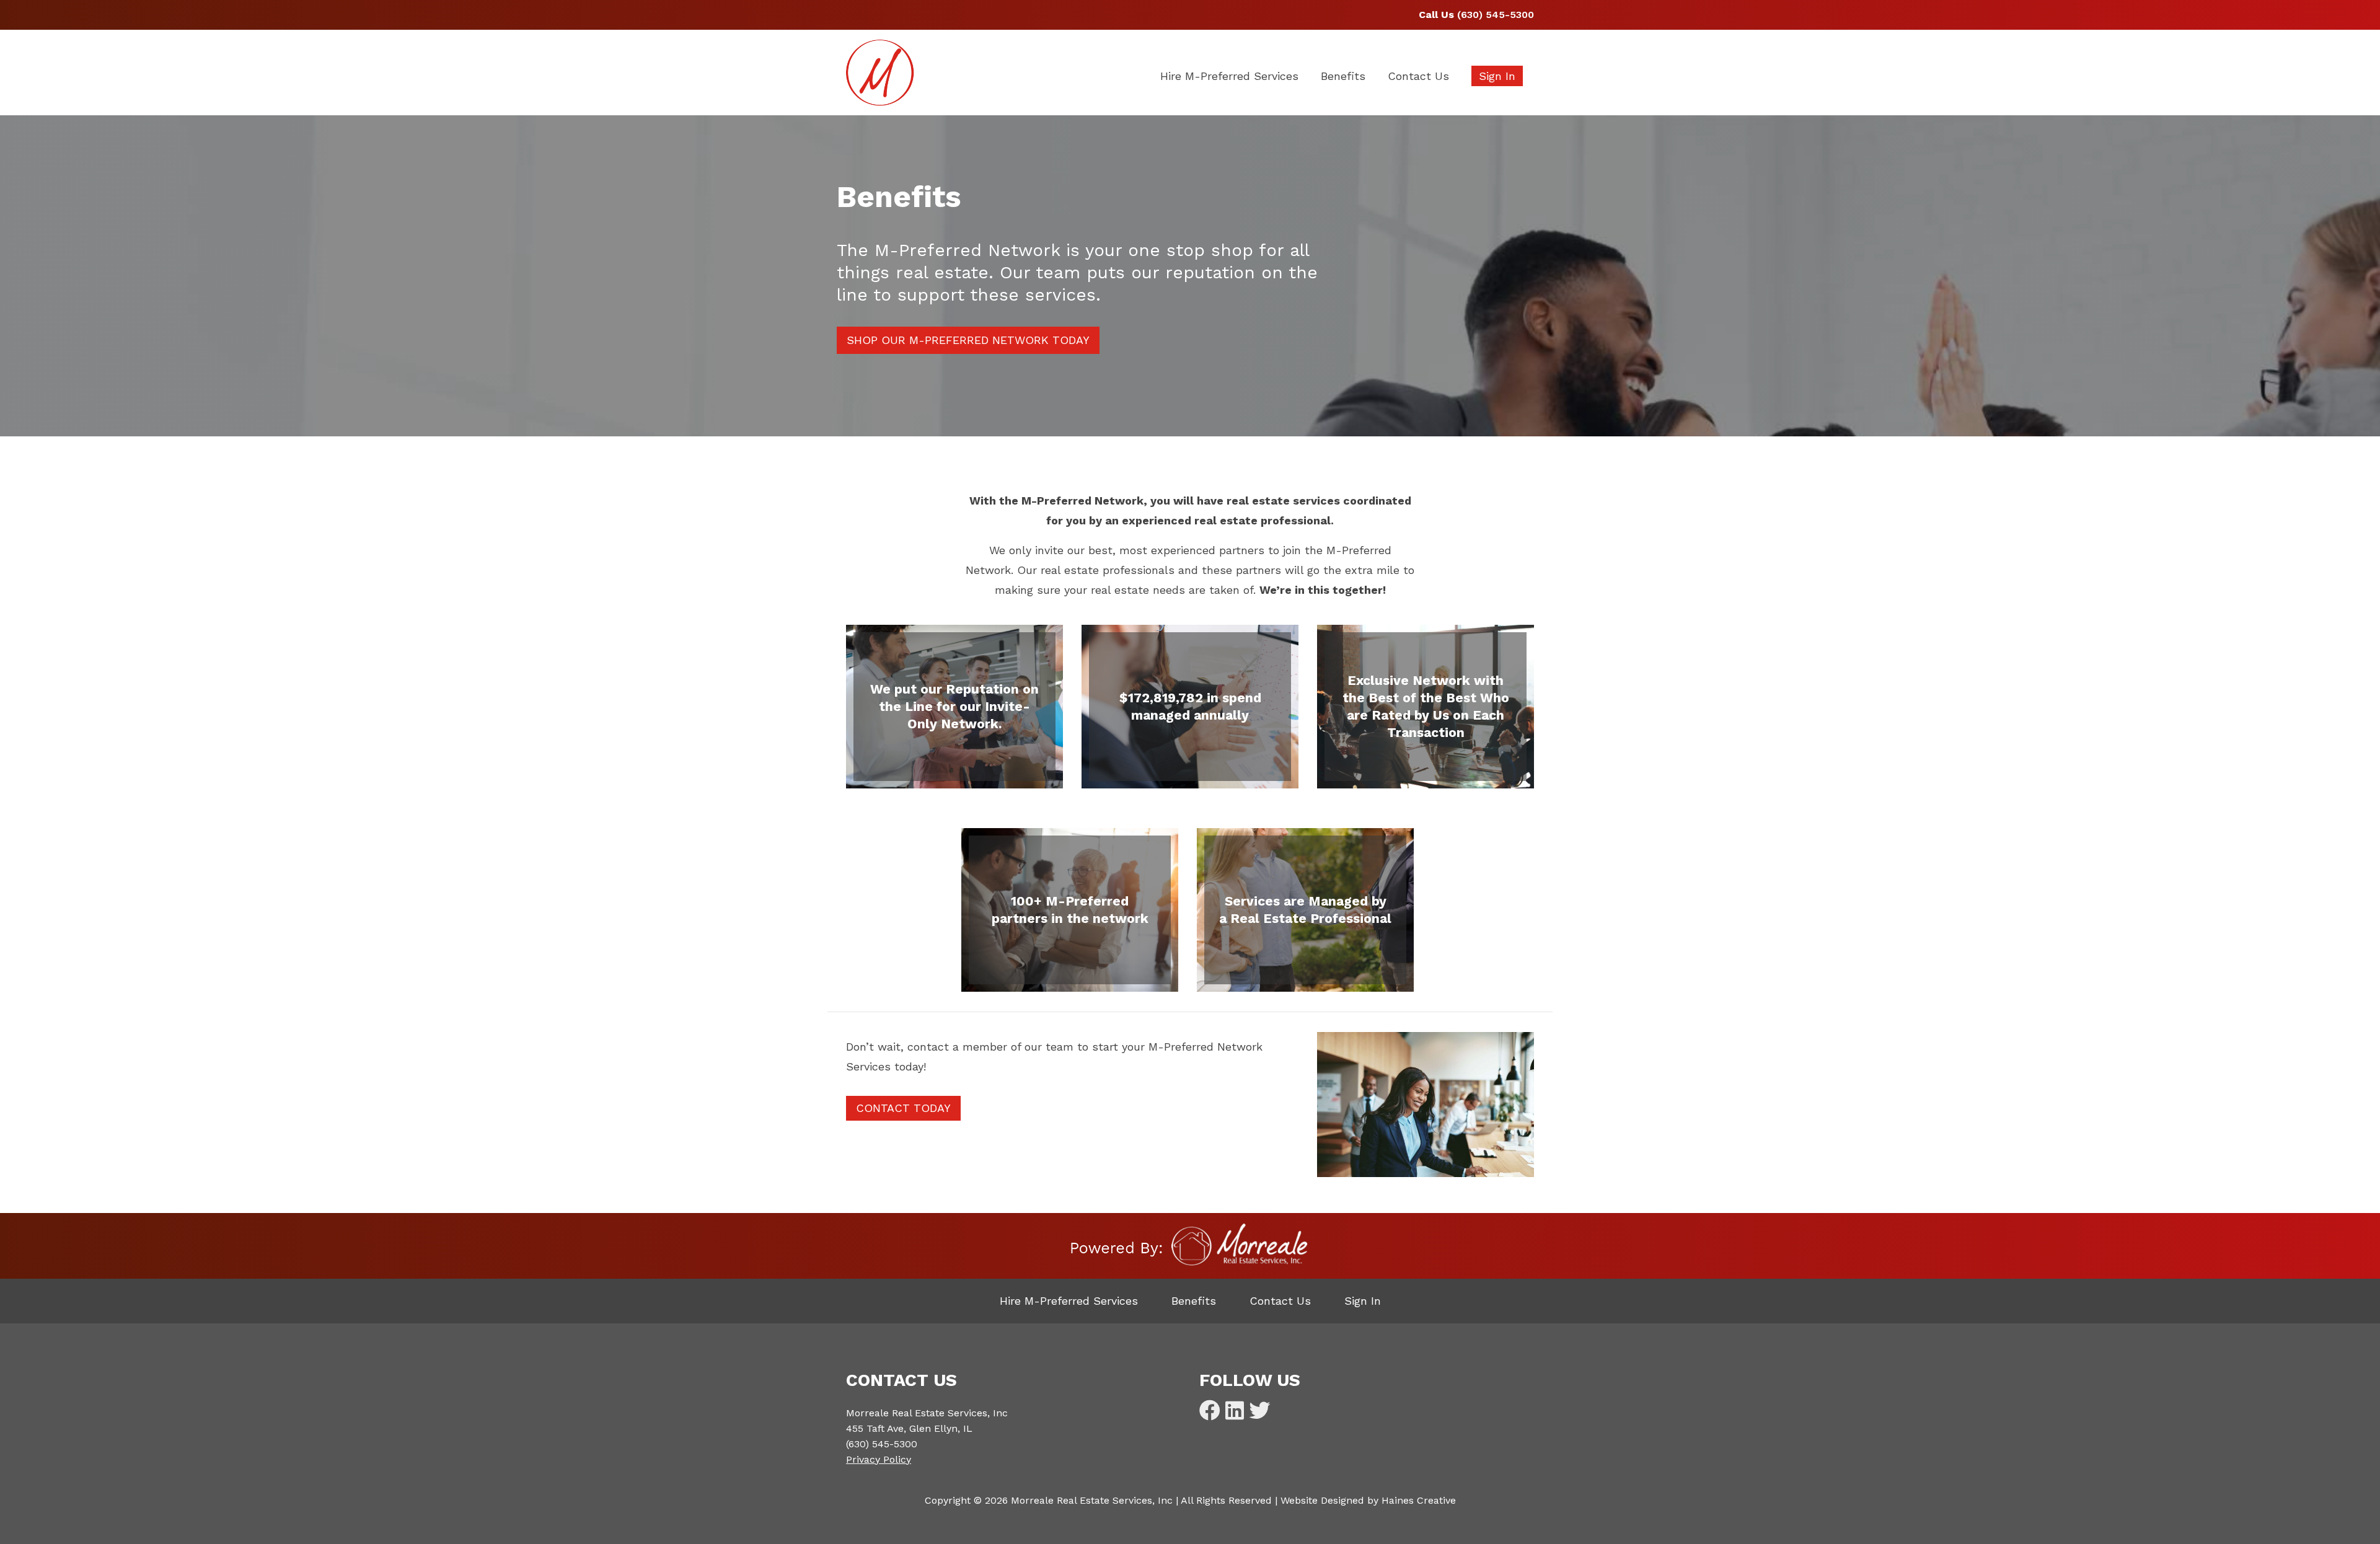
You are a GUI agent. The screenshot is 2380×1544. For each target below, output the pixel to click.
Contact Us (1418, 76)
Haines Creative (1419, 1500)
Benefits (1343, 76)
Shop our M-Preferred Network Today (968, 340)
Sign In (1497, 76)
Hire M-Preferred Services (1229, 76)
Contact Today (903, 1108)
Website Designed (1322, 1500)
